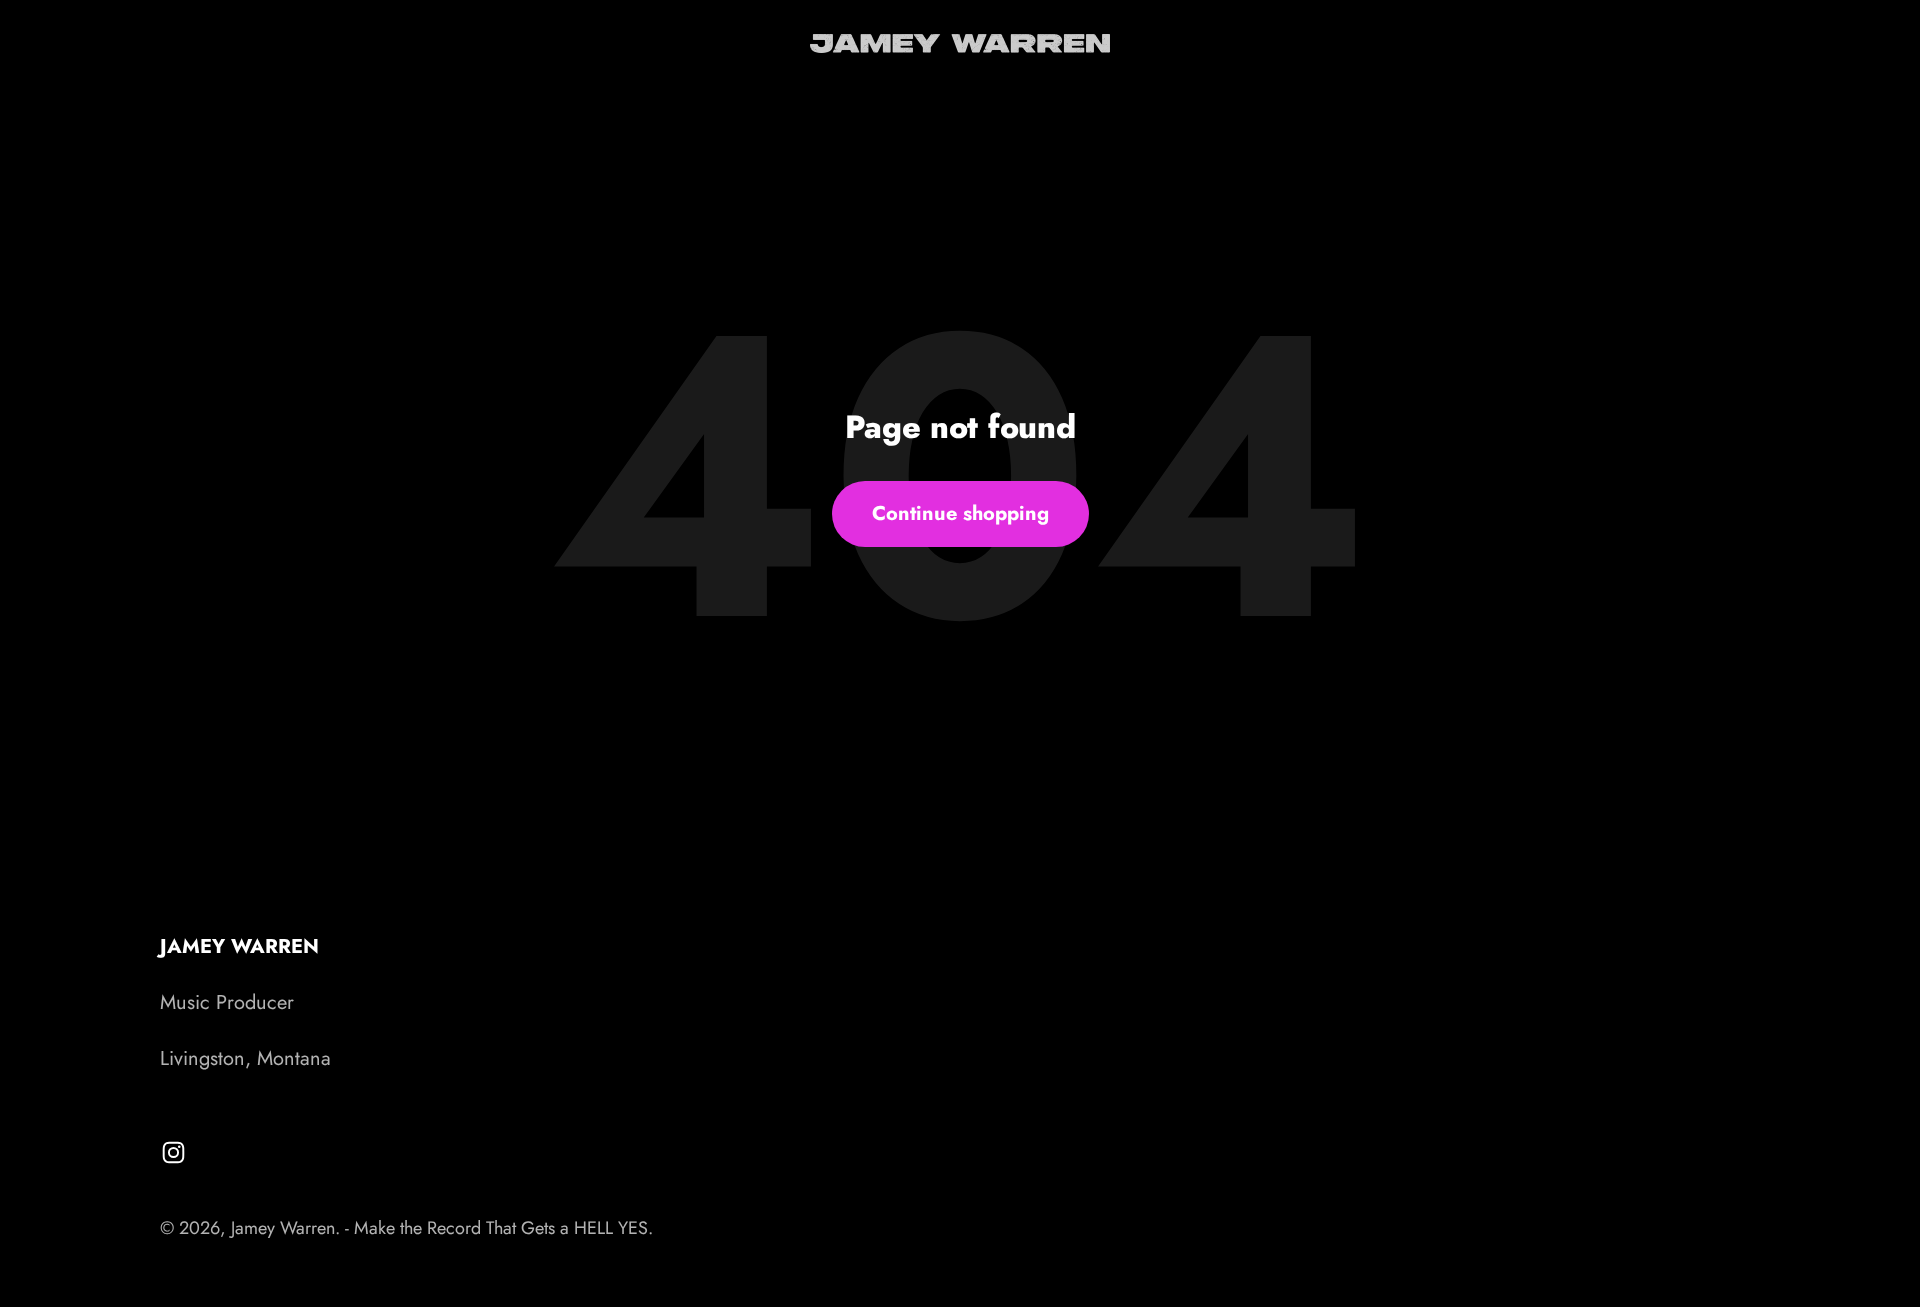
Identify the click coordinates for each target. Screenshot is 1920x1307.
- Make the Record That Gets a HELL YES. (499, 1228)
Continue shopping (960, 513)
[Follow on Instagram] (173, 1152)
